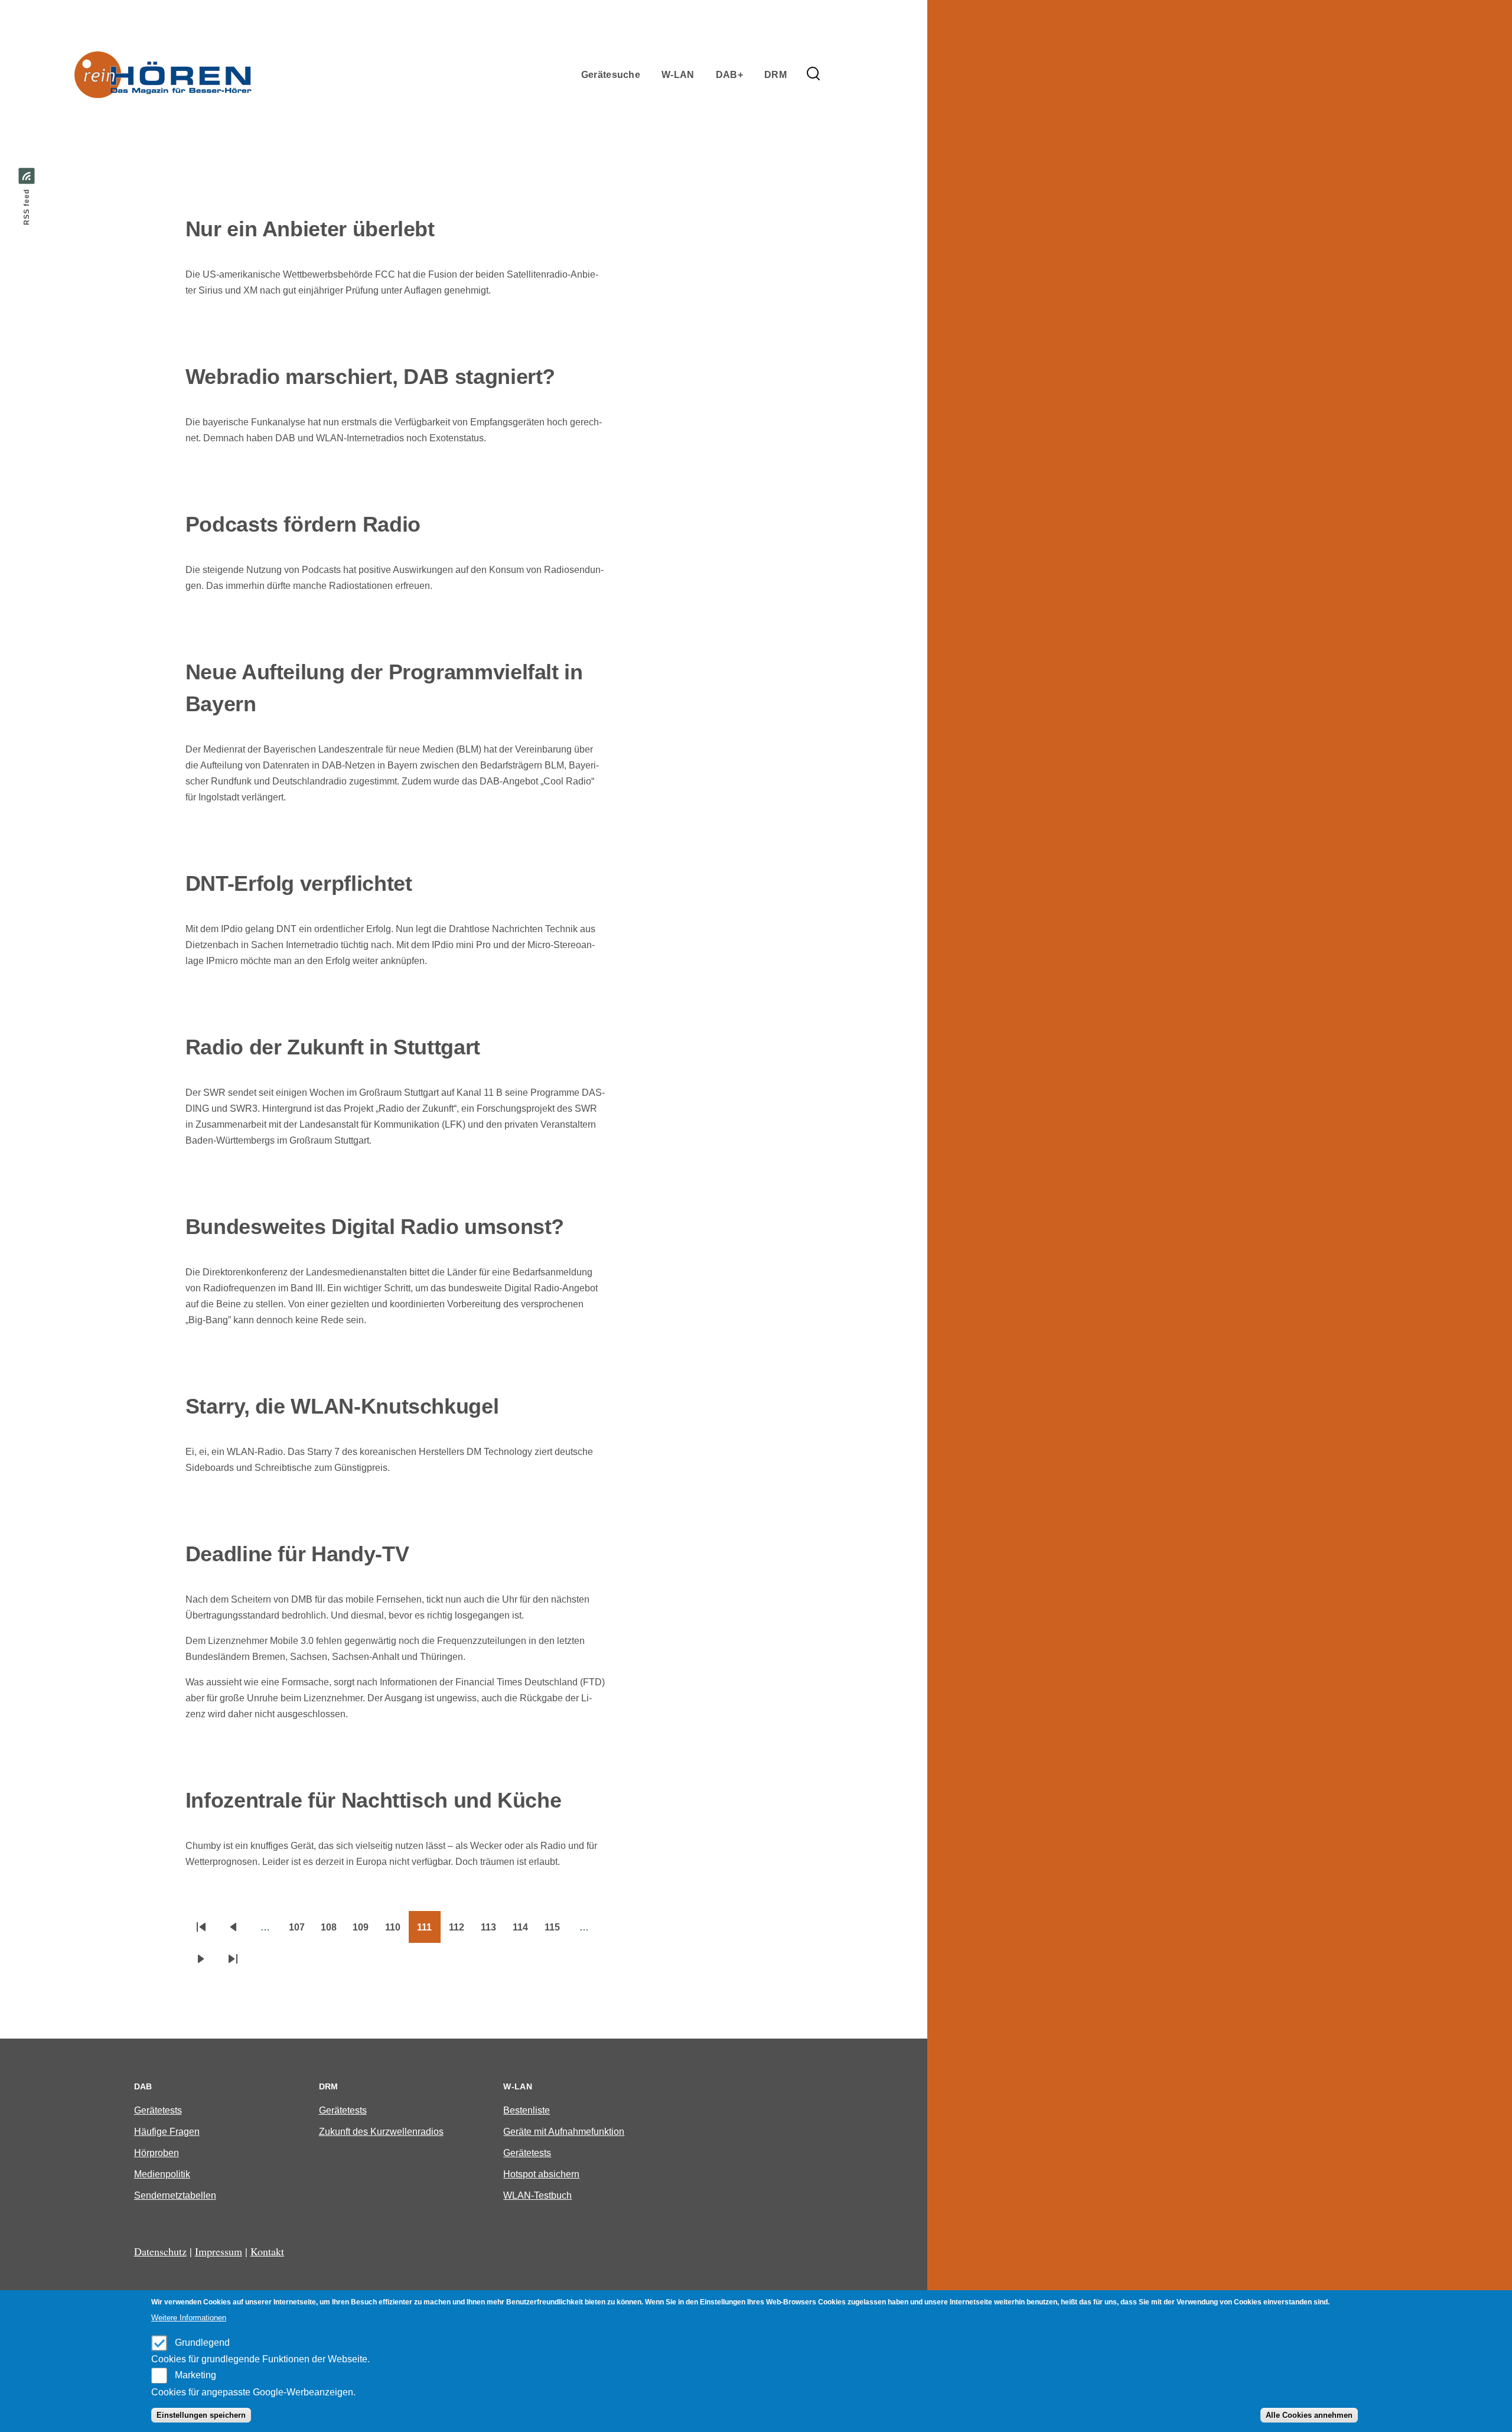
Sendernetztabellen (175, 2195)
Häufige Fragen (167, 2132)
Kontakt (267, 2251)
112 (461, 1931)
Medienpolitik (162, 2174)
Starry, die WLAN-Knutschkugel (342, 1406)
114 (524, 1931)
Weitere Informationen (189, 2318)
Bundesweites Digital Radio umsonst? (375, 1227)
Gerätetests (158, 2110)
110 (397, 1931)
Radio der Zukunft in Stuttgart (333, 1047)
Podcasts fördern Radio (303, 524)
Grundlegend (202, 2343)
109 (365, 1931)
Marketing (195, 2375)
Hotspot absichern (541, 2174)
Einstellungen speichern (201, 2415)
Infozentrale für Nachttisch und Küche (374, 1800)
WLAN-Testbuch (537, 2195)
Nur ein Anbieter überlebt (310, 229)
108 (333, 1931)
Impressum (219, 2251)
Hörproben (157, 2153)
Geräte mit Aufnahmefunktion (564, 2132)
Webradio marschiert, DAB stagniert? (370, 377)
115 (556, 1931)
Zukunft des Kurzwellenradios (381, 2132)
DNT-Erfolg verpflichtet (299, 883)
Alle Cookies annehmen (1309, 2415)
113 (493, 1931)
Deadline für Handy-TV (297, 1554)
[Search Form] (813, 74)
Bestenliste (527, 2110)
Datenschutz (160, 2251)
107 (301, 1931)
